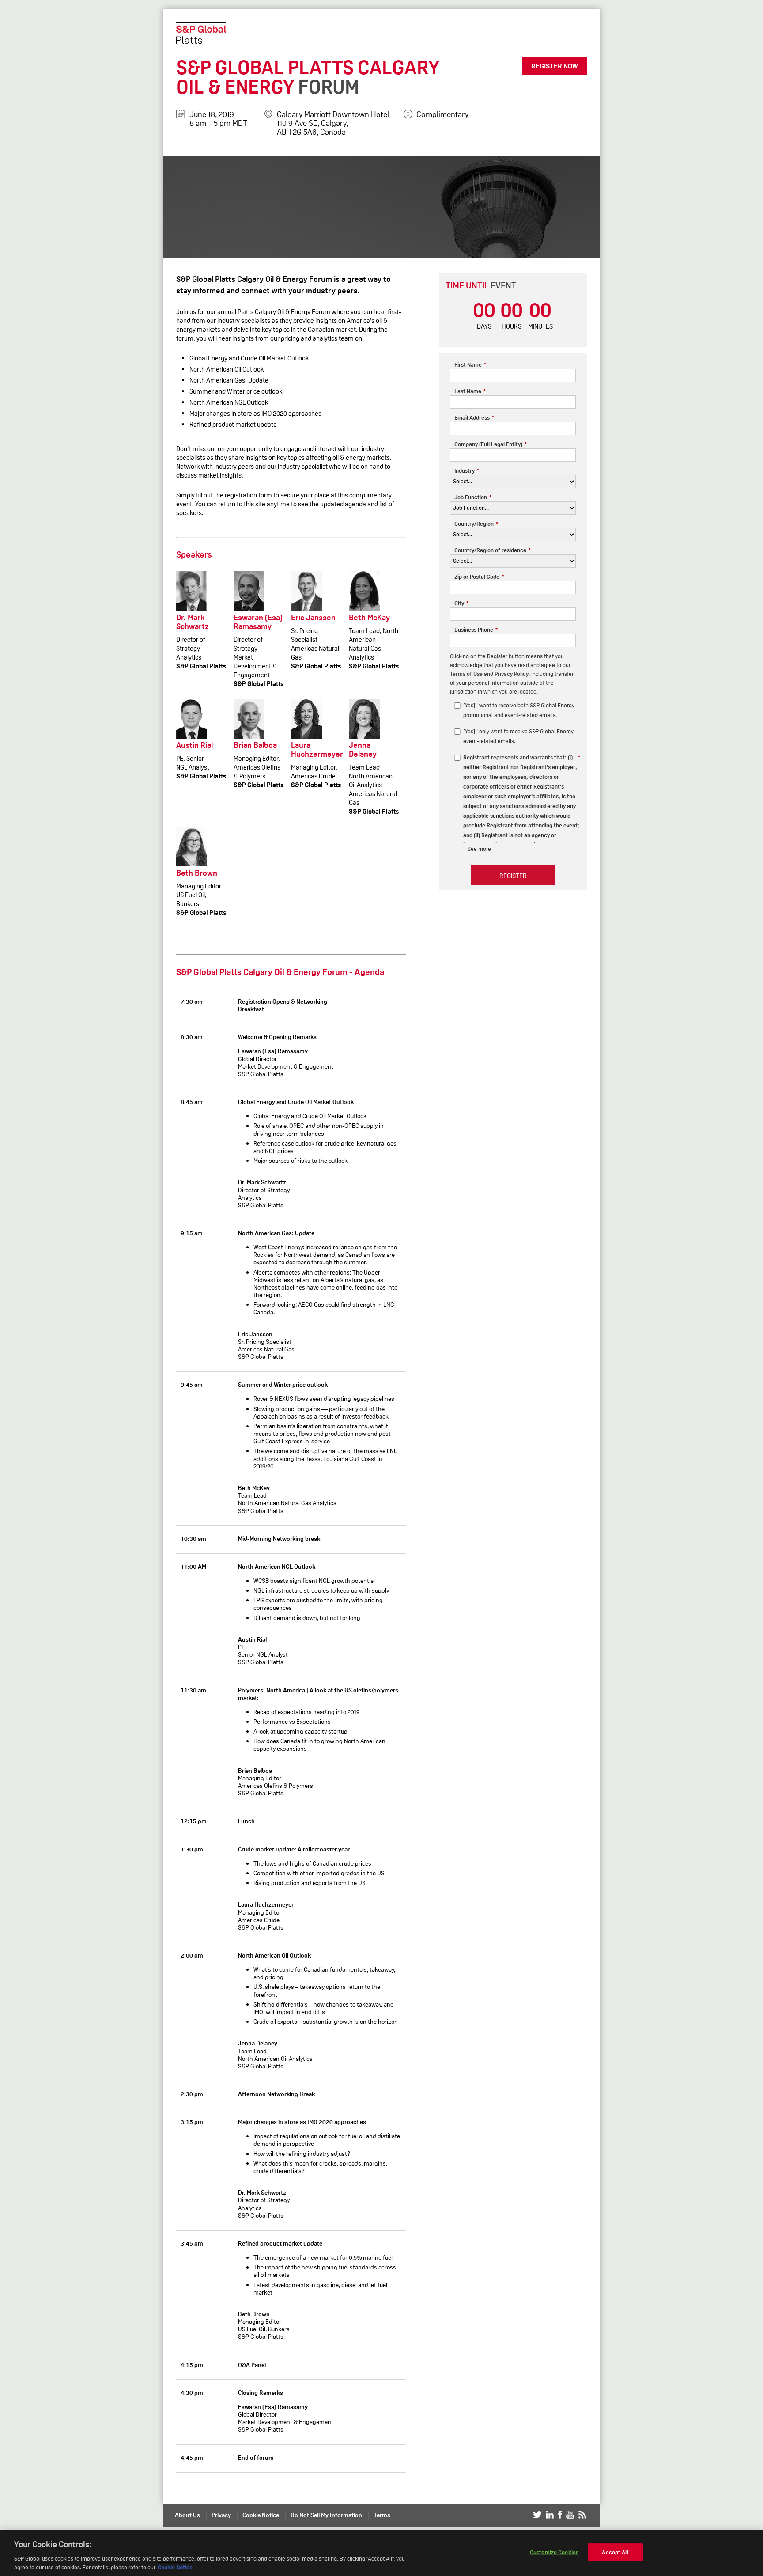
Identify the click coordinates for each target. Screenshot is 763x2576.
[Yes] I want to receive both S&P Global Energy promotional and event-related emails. (519, 710)
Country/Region (476, 524)
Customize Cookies (554, 2552)
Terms (382, 2515)
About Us (187, 2515)
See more (479, 849)
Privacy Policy (512, 674)
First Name (470, 365)
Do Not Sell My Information (326, 2515)
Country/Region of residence (493, 550)
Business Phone (476, 630)
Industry (467, 471)
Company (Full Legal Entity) (491, 444)
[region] (381, 2553)
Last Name (470, 391)
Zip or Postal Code (479, 577)
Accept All (615, 2552)
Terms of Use (466, 674)
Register (513, 876)
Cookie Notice (261, 2515)
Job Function (473, 497)
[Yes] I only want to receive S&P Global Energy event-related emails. (518, 736)
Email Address (474, 418)
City (461, 603)
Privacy (221, 2515)
